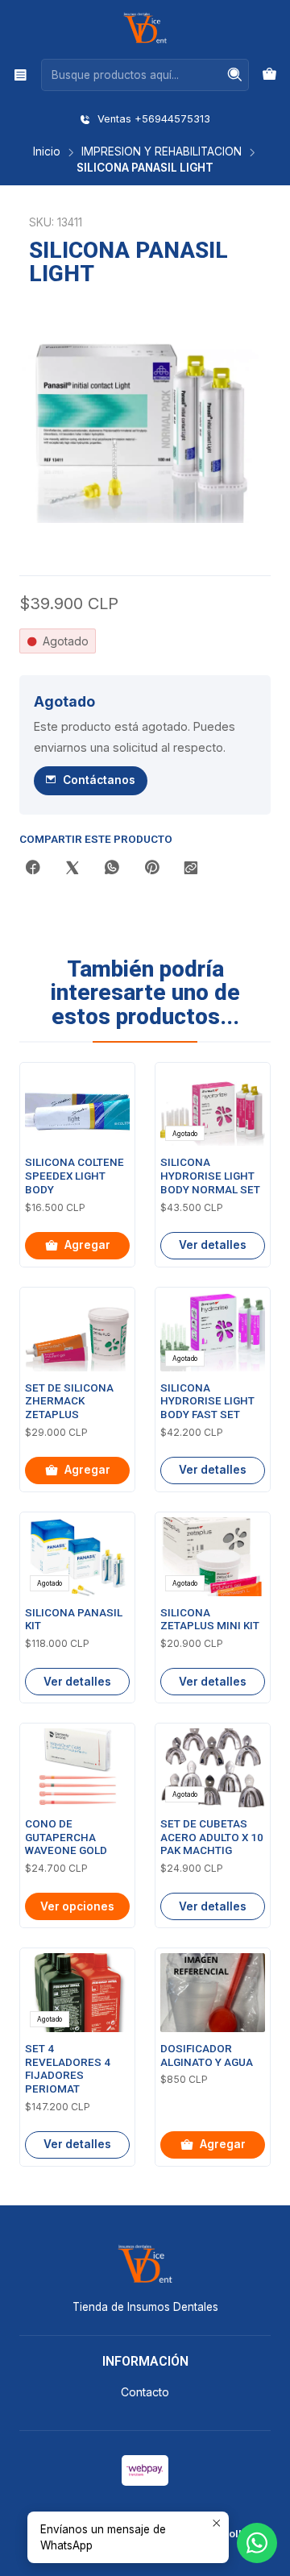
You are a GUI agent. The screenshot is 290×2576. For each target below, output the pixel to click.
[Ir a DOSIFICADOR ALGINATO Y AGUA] (213, 1993)
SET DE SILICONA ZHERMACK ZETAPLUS (69, 1402)
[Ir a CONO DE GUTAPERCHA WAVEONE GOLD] (77, 1768)
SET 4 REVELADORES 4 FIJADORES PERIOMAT (68, 2069)
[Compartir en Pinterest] (151, 869)
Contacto (145, 2392)
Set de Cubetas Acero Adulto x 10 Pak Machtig (212, 1838)
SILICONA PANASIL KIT (74, 1620)
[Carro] (269, 75)
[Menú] (21, 75)
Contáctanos (99, 780)
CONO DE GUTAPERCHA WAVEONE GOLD (66, 1838)
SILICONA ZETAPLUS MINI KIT (210, 1620)
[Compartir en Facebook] (33, 869)
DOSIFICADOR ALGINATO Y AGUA (207, 2055)
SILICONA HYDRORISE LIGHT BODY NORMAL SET (210, 1176)
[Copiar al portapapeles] (191, 869)
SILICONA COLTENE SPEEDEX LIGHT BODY (75, 1176)
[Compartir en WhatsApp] (112, 869)
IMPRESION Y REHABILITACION (162, 152)
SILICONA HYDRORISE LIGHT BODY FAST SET (207, 1402)
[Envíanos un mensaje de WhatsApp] (257, 2543)
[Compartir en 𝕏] (72, 869)
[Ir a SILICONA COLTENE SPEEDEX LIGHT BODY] (77, 1107)
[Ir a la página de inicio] (145, 28)
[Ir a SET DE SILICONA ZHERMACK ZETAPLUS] (77, 1332)
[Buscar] (235, 75)
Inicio (47, 152)
